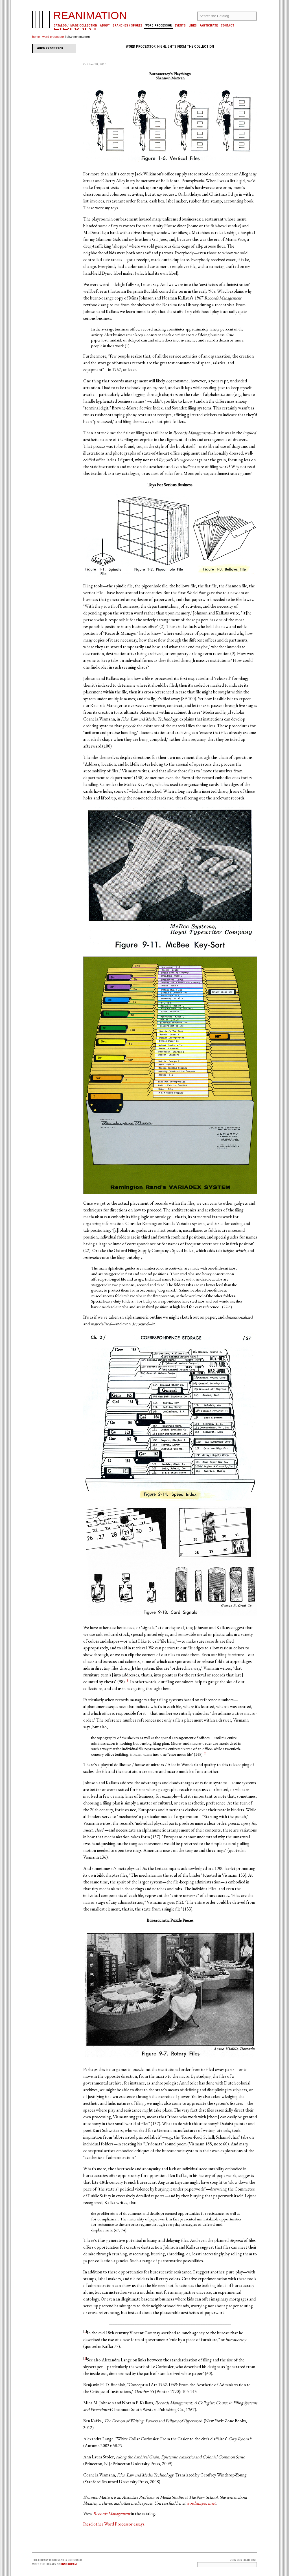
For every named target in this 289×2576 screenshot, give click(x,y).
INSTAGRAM (69, 2564)
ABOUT (105, 26)
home (36, 37)
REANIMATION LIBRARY (90, 21)
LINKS (193, 26)
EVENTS (180, 26)
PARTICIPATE (209, 26)
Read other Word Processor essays (114, 2524)
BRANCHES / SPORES (128, 26)
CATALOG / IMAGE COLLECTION (75, 26)
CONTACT (227, 26)
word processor (53, 37)
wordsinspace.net (201, 2503)
